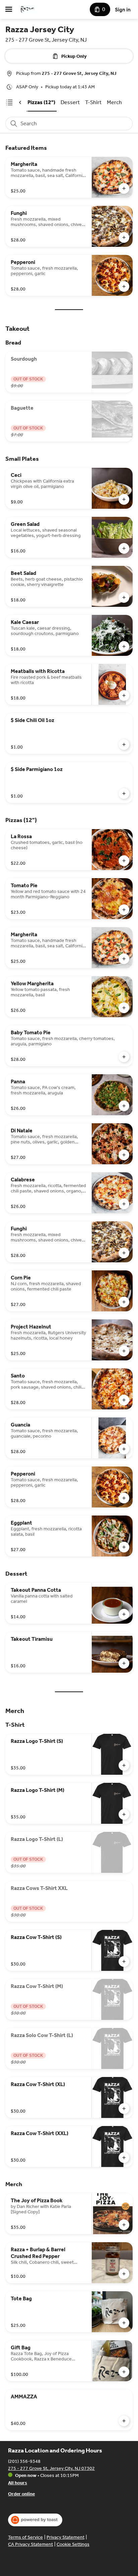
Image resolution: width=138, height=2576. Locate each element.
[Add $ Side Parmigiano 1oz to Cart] (124, 794)
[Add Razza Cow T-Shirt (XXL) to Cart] (124, 2158)
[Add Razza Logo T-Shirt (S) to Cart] (124, 1765)
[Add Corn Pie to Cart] (124, 1302)
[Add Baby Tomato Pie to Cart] (124, 1057)
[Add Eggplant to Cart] (124, 1547)
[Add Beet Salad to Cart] (124, 597)
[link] (41, 102)
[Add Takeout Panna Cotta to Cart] (124, 1614)
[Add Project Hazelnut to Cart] (124, 1351)
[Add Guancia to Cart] (124, 1449)
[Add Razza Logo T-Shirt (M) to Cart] (124, 1814)
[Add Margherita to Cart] (124, 188)
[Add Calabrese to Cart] (124, 1204)
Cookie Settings (73, 2544)
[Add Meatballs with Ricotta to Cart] (124, 695)
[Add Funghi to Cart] (124, 237)
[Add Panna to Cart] (124, 1106)
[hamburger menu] (9, 9)
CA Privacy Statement (30, 2544)
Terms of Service (25, 2537)
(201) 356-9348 (24, 2461)
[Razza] (27, 9)
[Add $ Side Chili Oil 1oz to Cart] (124, 744)
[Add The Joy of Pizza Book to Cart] (124, 2225)
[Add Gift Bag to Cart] (124, 2372)
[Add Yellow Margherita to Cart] (124, 1008)
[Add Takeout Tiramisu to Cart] (124, 1663)
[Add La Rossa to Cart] (124, 861)
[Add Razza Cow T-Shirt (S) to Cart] (124, 1961)
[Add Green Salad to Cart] (124, 548)
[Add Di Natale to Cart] (124, 1155)
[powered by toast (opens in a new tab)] (35, 2520)
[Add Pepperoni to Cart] (124, 286)
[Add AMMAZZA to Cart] (124, 2421)
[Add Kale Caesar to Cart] (124, 646)
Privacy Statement (65, 2537)
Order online (21, 2494)
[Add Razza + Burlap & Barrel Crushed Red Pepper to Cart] (124, 2274)
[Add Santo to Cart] (124, 1400)
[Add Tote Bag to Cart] (124, 2323)
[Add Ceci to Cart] (124, 499)
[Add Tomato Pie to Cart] (124, 910)
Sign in (123, 10)
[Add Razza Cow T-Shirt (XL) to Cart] (124, 2109)
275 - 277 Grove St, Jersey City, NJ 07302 (51, 2468)
